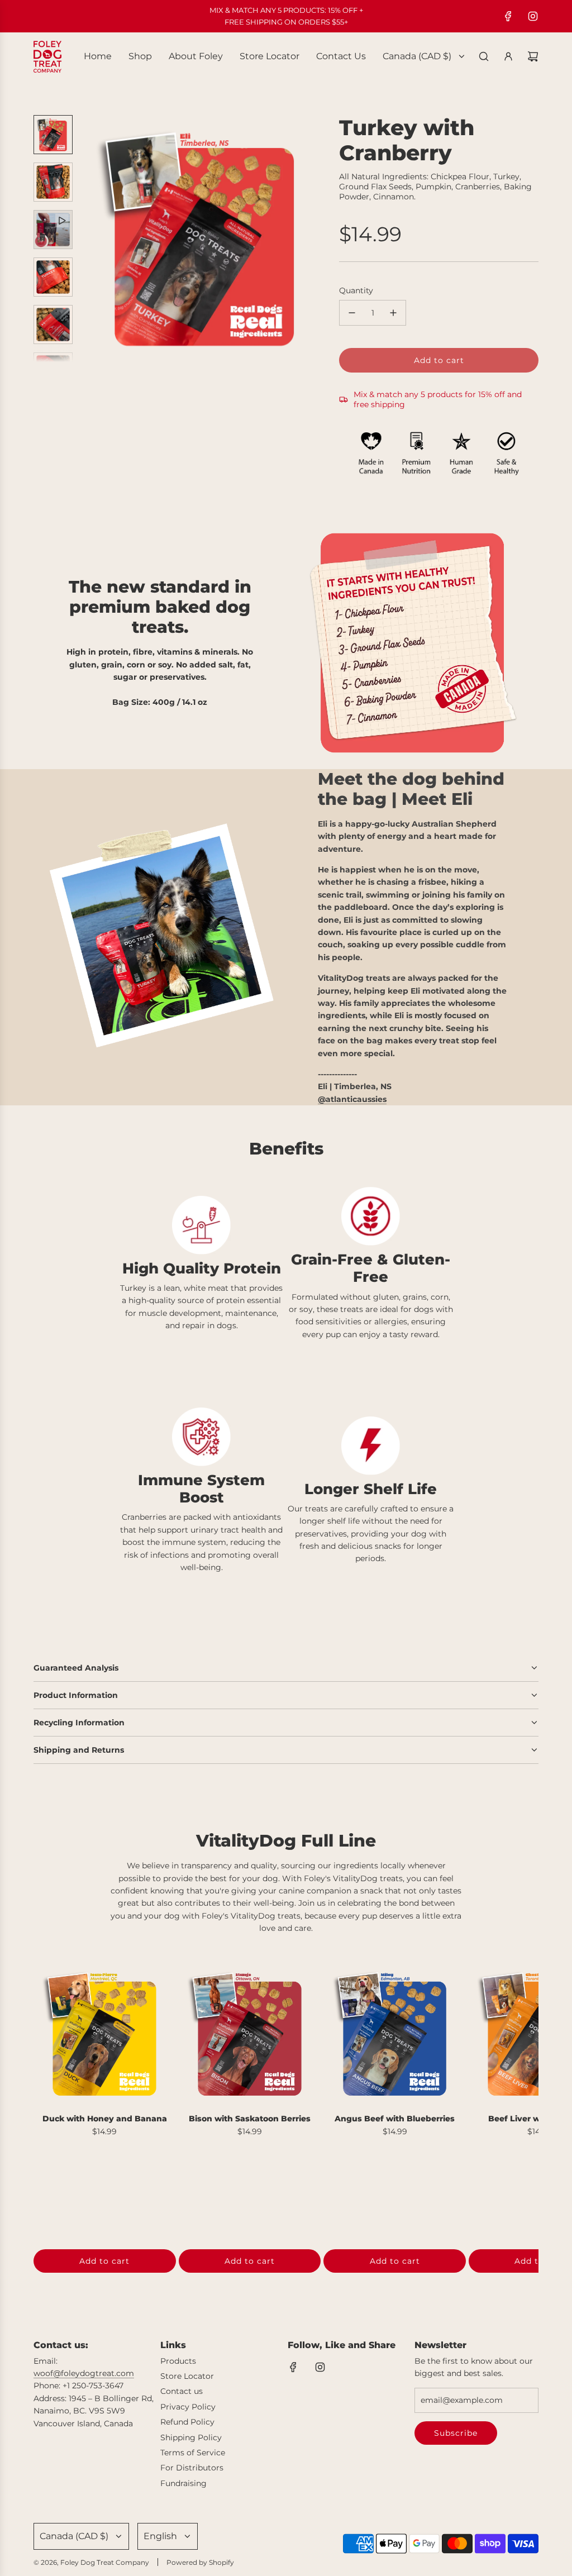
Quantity (356, 290)
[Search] (484, 56)
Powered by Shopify (200, 2562)
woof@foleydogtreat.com (84, 2373)
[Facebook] (508, 16)
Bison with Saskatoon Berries (250, 2119)
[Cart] (533, 56)
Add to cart (104, 2261)
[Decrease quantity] (352, 313)
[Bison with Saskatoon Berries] (250, 2033)
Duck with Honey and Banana (105, 2119)
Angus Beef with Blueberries (395, 2119)
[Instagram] (533, 16)
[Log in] (508, 56)
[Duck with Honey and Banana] (105, 2033)
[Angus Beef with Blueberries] (395, 2033)
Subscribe (456, 2433)
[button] (90, 238)
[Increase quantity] (393, 313)
